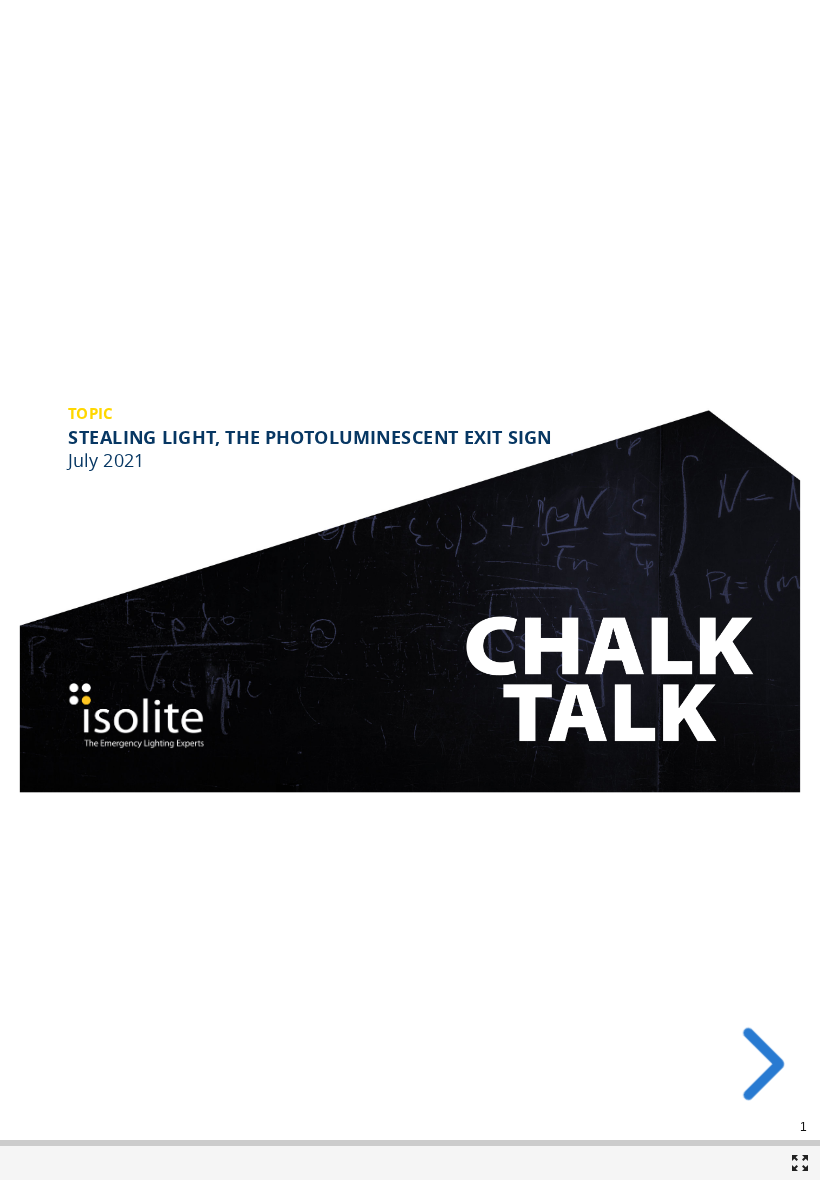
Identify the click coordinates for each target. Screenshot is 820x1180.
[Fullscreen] (800, 1163)
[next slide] (757, 1064)
